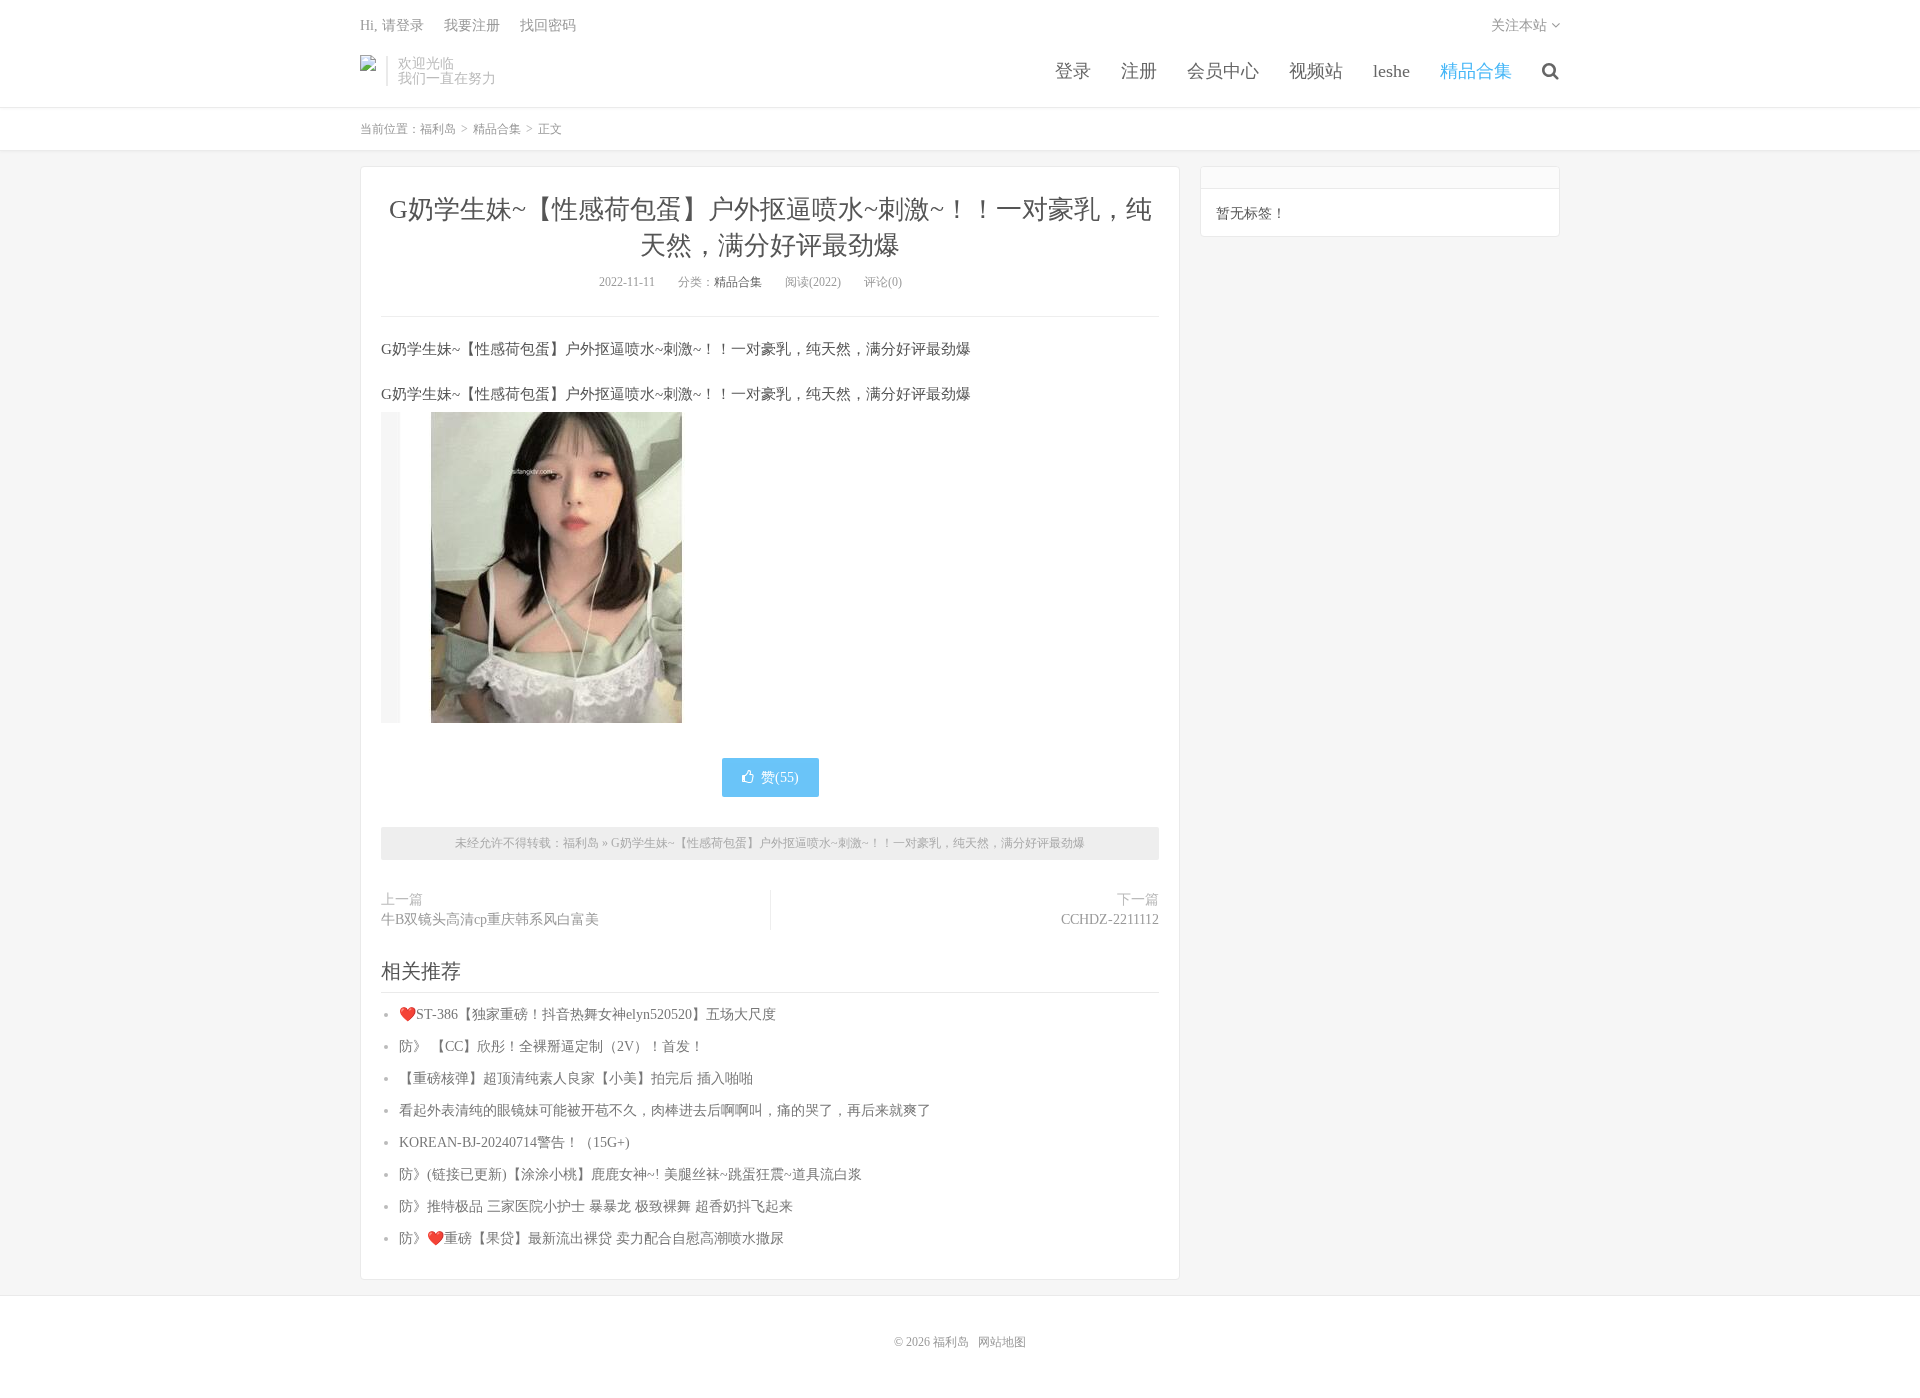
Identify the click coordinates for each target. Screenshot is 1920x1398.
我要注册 (472, 25)
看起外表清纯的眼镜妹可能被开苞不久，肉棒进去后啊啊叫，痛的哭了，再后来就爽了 (665, 1110)
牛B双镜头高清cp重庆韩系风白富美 (490, 919)
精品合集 (1476, 71)
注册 (1139, 71)
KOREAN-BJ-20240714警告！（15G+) (514, 1142)
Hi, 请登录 (392, 25)
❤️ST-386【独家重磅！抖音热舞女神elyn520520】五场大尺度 (587, 1014)
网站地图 (1002, 1342)
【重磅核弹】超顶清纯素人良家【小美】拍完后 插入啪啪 (576, 1078)
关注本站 (1521, 25)
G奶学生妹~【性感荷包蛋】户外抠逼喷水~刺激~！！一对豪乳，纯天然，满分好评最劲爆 (848, 843)
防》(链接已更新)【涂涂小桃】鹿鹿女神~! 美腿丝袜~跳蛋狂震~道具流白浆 (630, 1174)
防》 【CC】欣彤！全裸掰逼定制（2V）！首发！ (551, 1046)
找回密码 (548, 25)
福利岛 (368, 71)
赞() (780, 777)
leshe (1391, 71)
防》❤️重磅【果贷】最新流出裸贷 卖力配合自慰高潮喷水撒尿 (591, 1238)
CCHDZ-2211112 (1110, 919)
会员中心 (1223, 71)
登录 (1073, 71)
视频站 (1316, 71)
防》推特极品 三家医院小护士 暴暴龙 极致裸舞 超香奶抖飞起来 (596, 1206)
